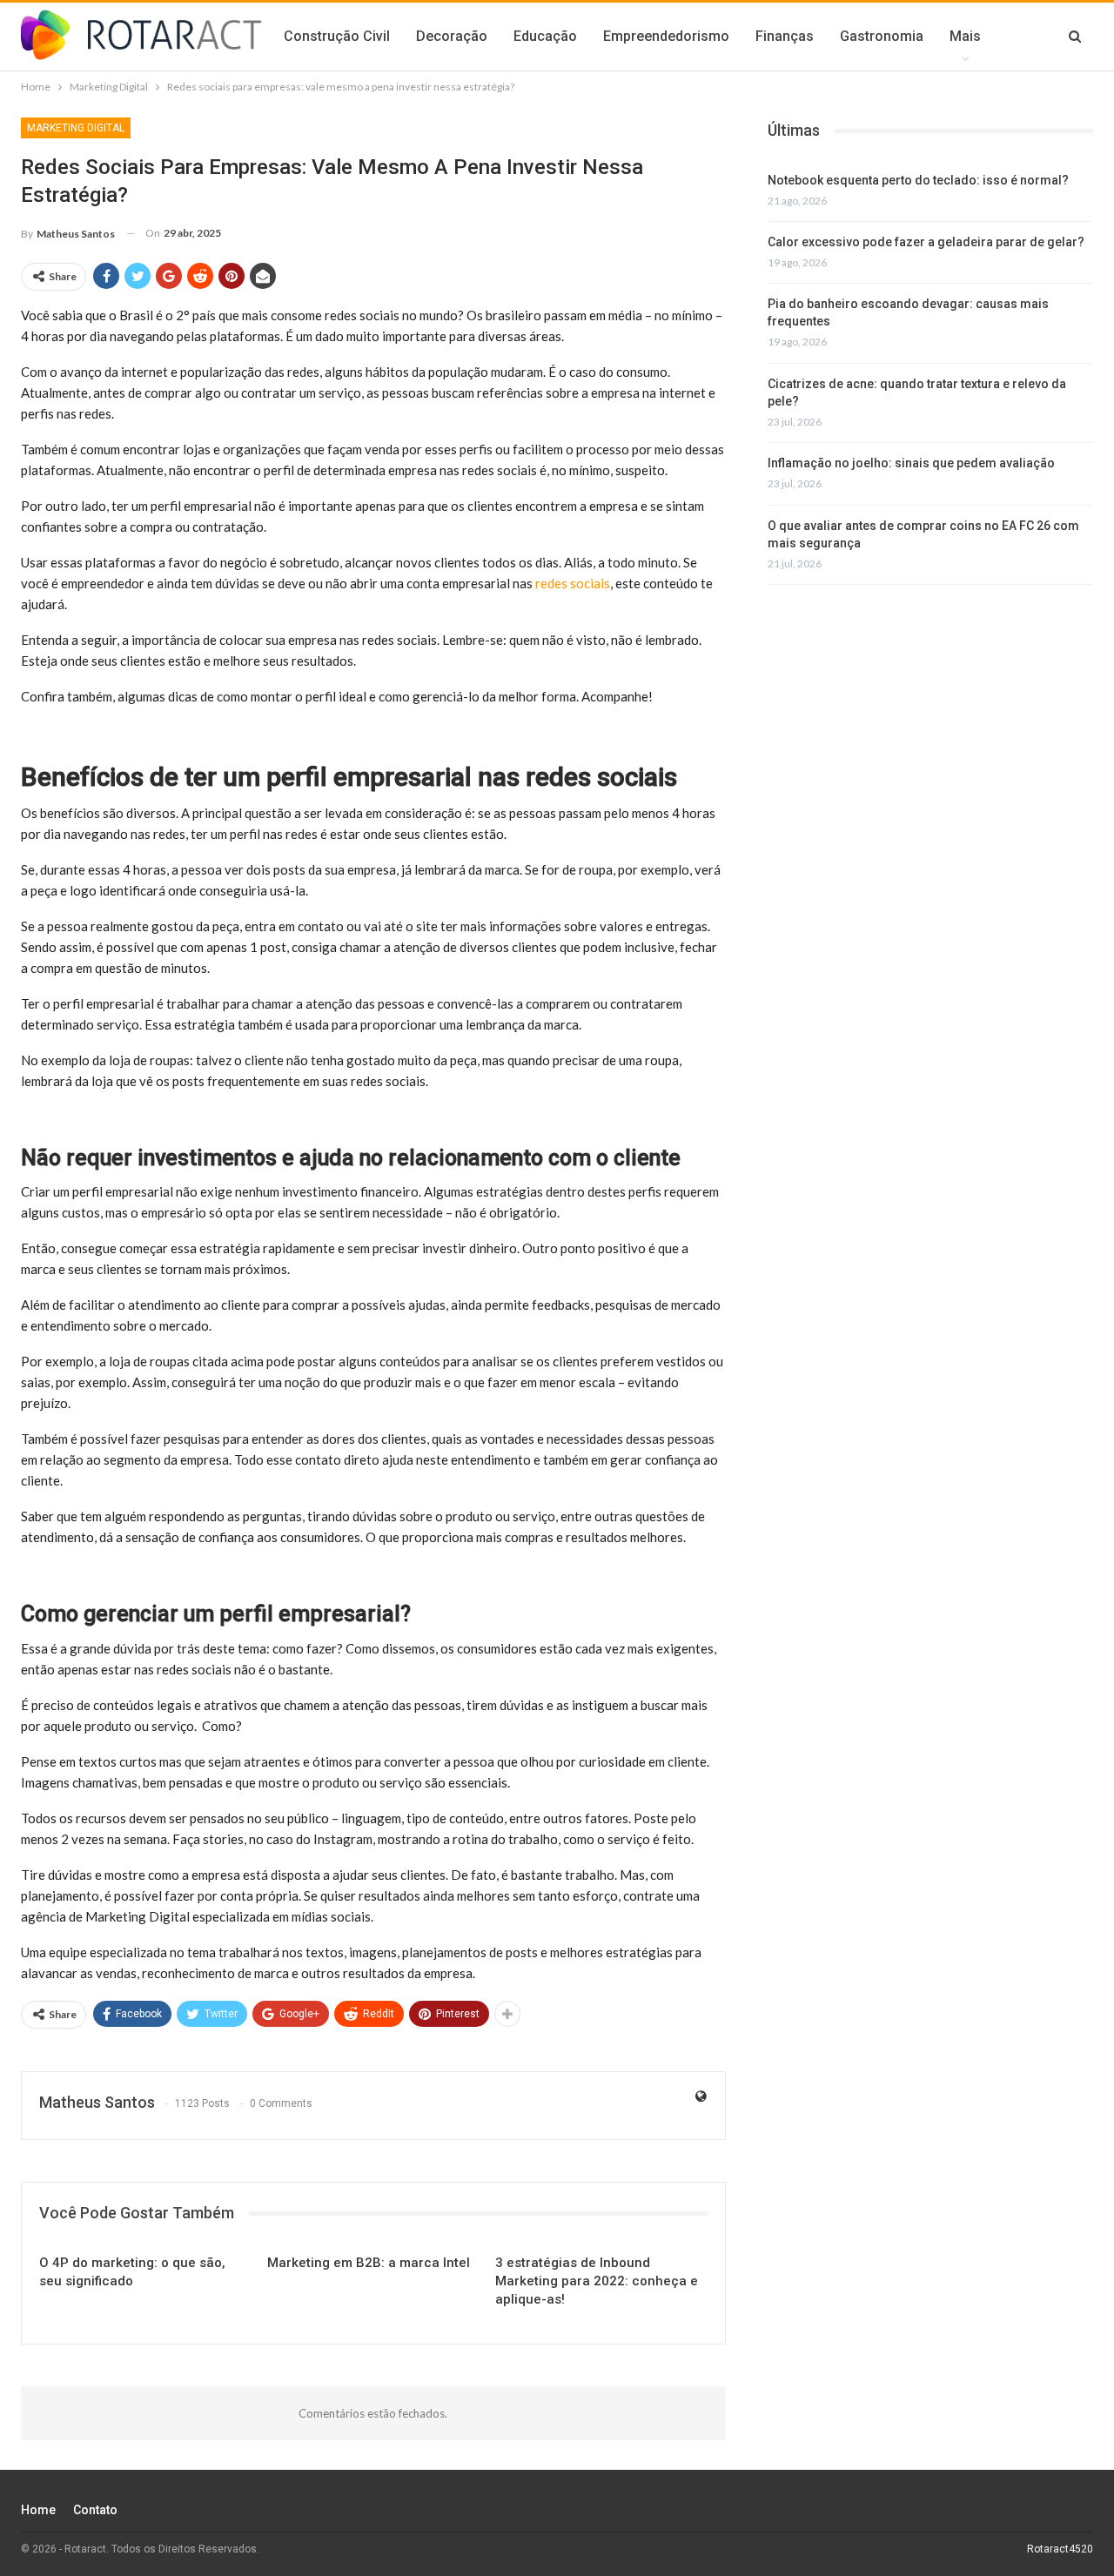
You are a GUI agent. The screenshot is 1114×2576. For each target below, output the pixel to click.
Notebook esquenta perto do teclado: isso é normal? (918, 180)
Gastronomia (882, 36)
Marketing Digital (76, 128)
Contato (95, 2510)
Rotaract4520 (1060, 2549)
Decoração (452, 36)
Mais (965, 36)
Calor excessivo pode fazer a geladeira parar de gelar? (926, 242)
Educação (545, 36)
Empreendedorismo (666, 36)
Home (38, 2510)
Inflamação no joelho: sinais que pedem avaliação (911, 463)
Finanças (785, 36)
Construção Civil (337, 36)
